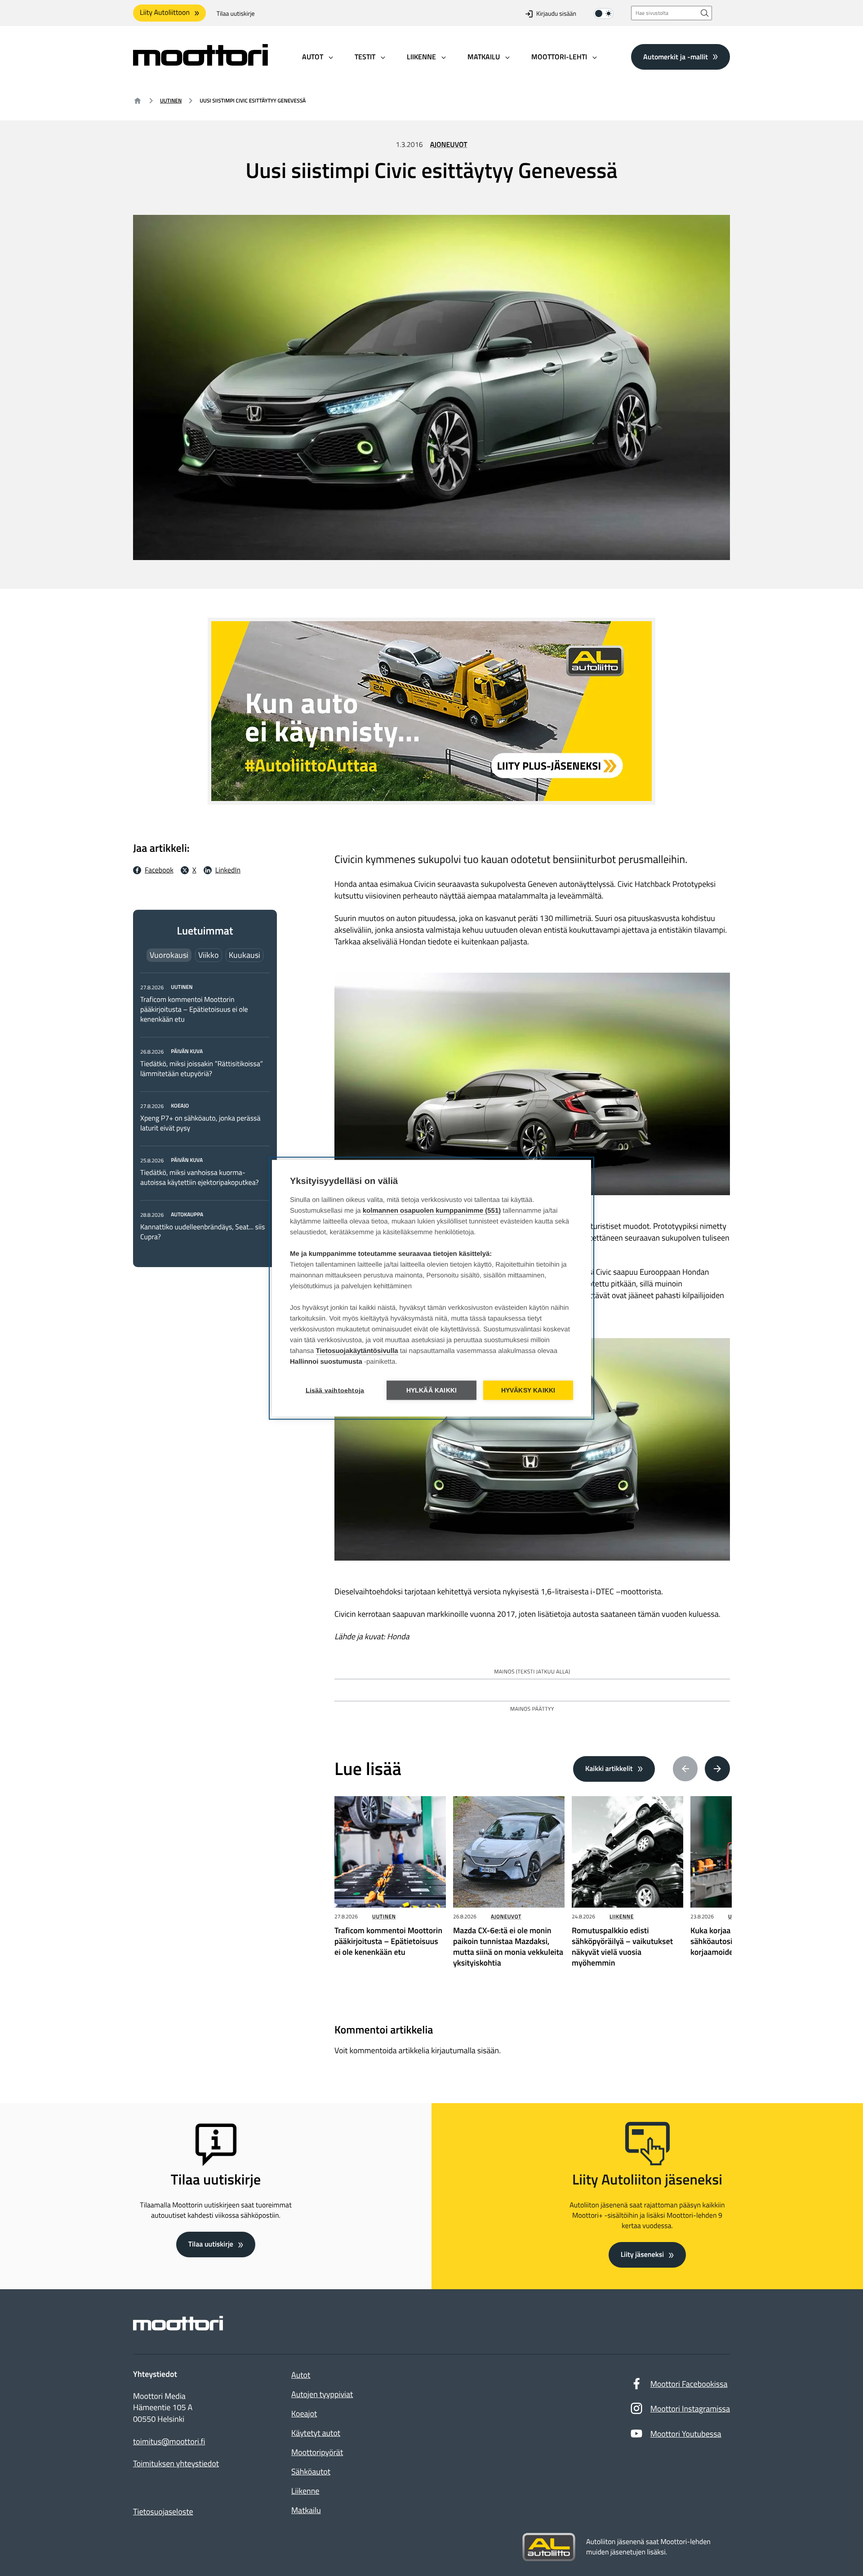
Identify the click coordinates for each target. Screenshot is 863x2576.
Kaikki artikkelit (609, 1769)
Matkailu (306, 2510)
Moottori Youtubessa (686, 2434)
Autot (301, 2375)
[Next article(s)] (717, 1769)
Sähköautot (311, 2471)
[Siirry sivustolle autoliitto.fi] (549, 2547)
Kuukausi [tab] (245, 955)
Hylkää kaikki (432, 1390)
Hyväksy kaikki (528, 1390)
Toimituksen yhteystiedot (176, 2464)
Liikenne (622, 1916)
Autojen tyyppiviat (322, 2394)
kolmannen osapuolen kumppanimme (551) (432, 1210)
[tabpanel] (205, 1112)
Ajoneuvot (449, 145)
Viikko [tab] (209, 955)
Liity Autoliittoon (165, 13)
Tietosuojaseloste (163, 2511)
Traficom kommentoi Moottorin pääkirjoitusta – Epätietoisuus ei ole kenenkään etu (194, 1010)
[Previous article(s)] (685, 1769)
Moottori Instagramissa (690, 2409)
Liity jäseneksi (642, 2255)
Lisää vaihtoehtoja (335, 1390)
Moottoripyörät (317, 2452)
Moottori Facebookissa (689, 2384)
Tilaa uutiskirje (236, 14)
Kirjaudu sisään (556, 14)
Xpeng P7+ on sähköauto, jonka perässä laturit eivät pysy (200, 1123)
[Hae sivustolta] (705, 13)
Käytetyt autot (316, 2433)
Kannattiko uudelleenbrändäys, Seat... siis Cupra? (202, 1232)
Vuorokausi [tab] (169, 955)
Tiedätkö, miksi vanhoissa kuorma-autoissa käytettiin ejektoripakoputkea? (200, 1178)
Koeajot (304, 2414)
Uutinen (171, 100)
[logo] (200, 63)
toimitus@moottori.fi (169, 2442)
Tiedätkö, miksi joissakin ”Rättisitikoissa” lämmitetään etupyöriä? (202, 1069)
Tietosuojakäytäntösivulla (357, 1350)
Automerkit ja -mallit (676, 56)
